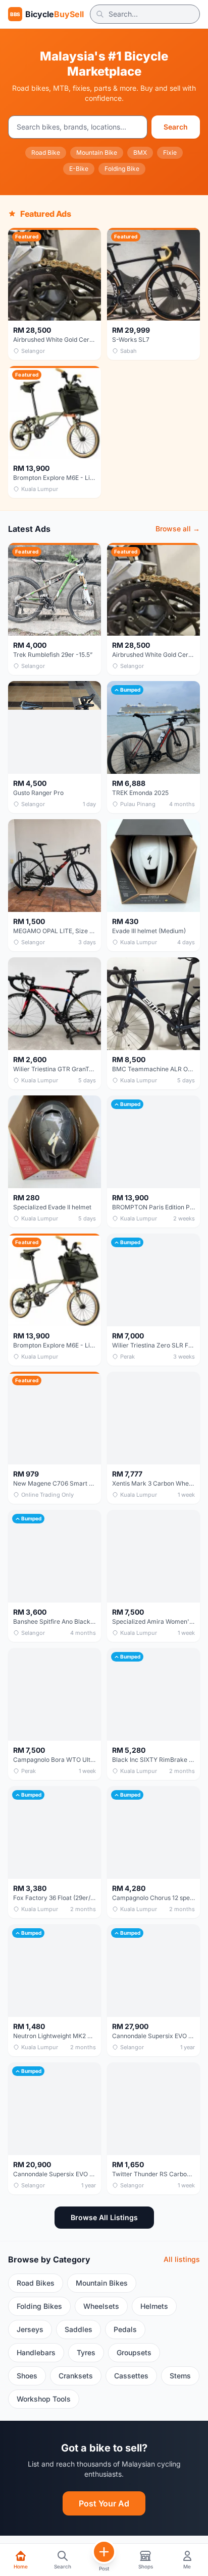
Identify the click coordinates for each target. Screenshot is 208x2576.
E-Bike (79, 169)
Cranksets (76, 2376)
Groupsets (134, 2352)
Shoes (27, 2376)
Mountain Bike (97, 152)
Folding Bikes (39, 2306)
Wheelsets (101, 2306)
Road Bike (46, 152)
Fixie (170, 152)
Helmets (154, 2306)
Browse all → (178, 529)
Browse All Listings (104, 2217)
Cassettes (131, 2376)
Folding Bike (122, 169)
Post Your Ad (104, 2503)
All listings (182, 2259)
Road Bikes (36, 2283)
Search (176, 127)
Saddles (79, 2329)
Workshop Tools (44, 2399)
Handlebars (36, 2352)
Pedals (125, 2329)
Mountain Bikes (102, 2283)
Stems (180, 2376)
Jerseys (30, 2329)
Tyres (86, 2352)
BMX (140, 152)
